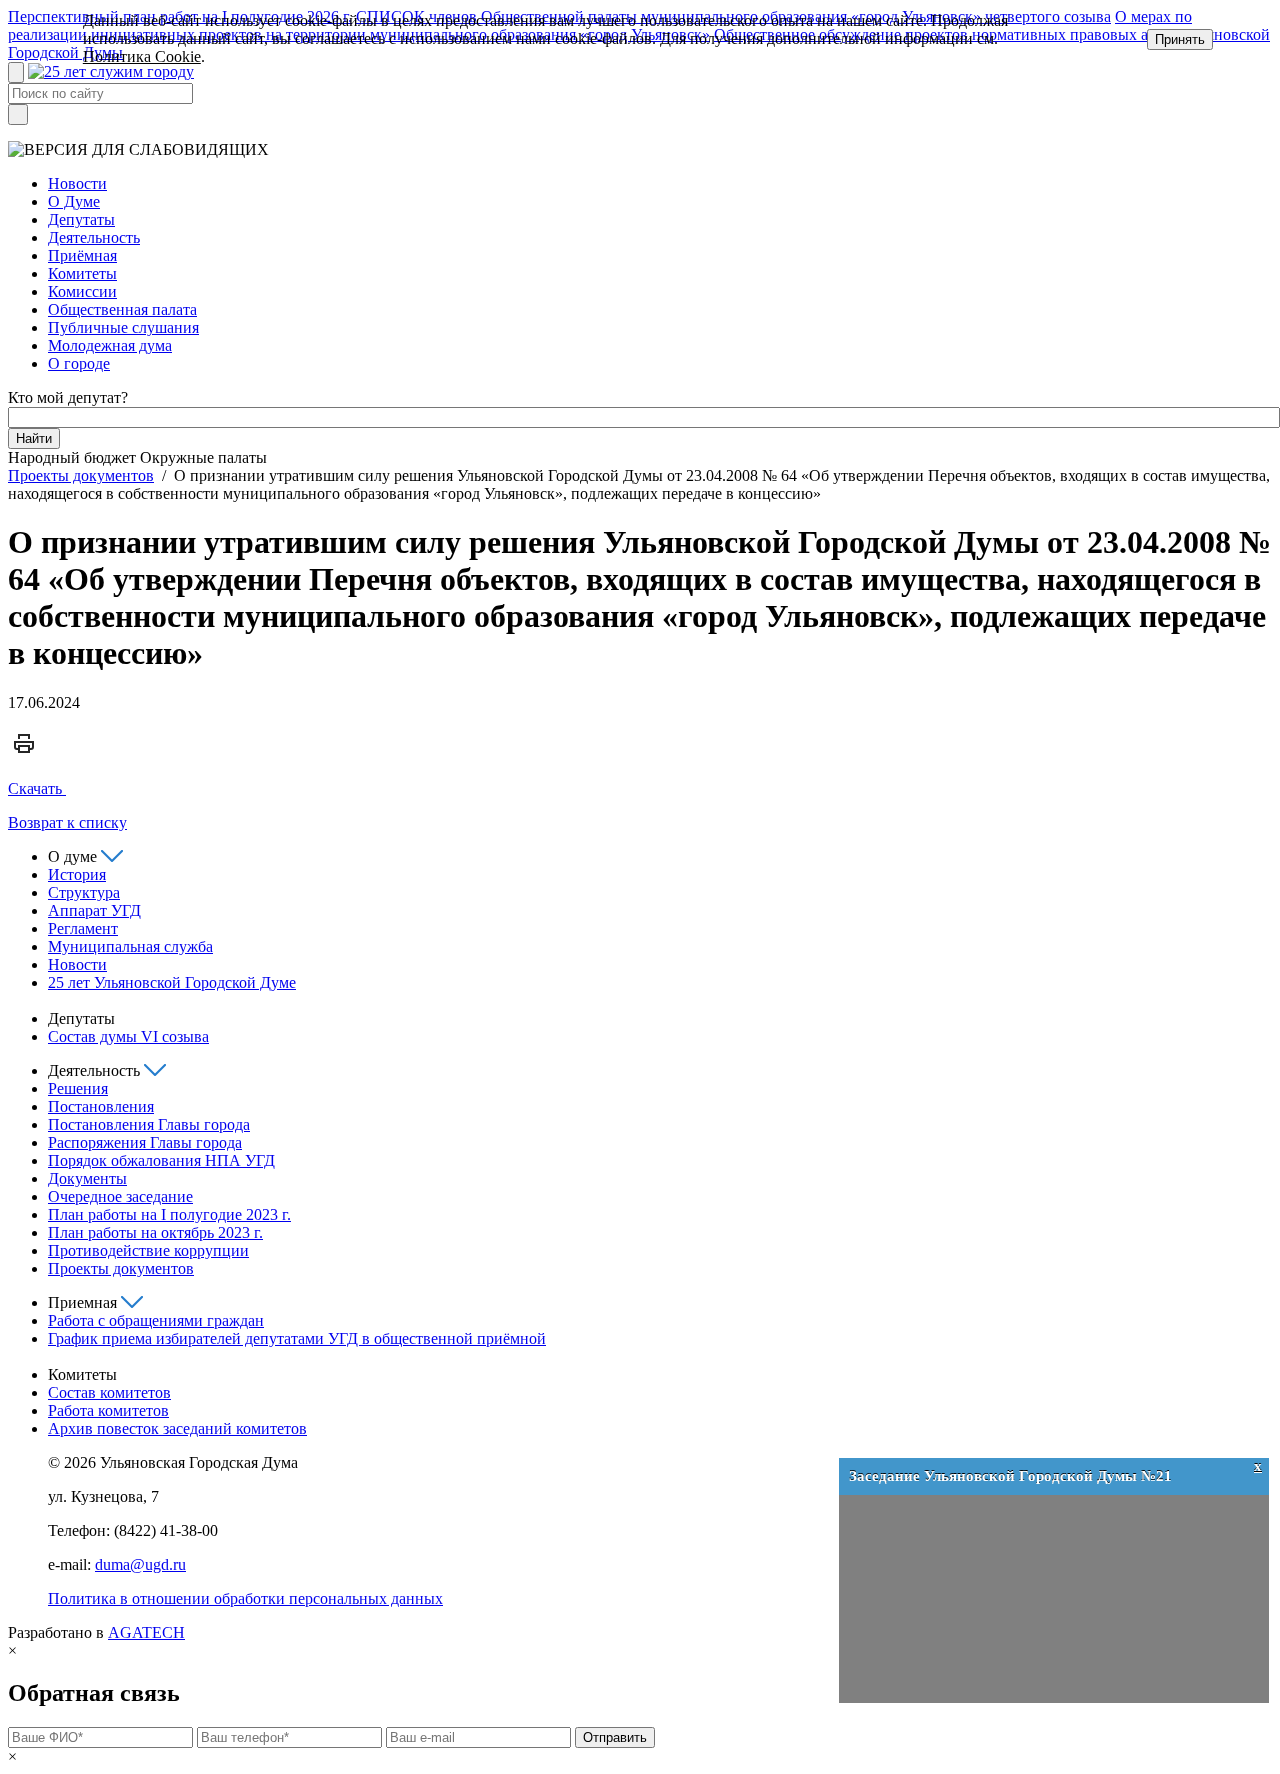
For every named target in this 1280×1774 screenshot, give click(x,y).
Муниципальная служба (130, 946)
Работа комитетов (108, 1410)
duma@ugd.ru (140, 1564)
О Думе (74, 201)
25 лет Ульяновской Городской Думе (172, 982)
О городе (79, 363)
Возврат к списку (67, 822)
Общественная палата (122, 309)
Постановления (101, 1106)
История (77, 874)
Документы (87, 1178)
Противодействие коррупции (148, 1250)
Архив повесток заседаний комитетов (177, 1428)
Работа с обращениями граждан (156, 1320)
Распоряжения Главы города (145, 1142)
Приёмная (82, 255)
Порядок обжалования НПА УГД (161, 1160)
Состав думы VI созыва (128, 1036)
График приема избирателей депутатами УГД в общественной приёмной (297, 1338)
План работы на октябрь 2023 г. (155, 1232)
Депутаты (81, 219)
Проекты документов (81, 475)
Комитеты (82, 273)
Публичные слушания (123, 327)
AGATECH (146, 1632)
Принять (1180, 39)
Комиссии (82, 291)
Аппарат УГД (94, 910)
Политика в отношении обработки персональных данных (245, 1598)
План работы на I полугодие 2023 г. (169, 1214)
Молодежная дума (110, 345)
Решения (78, 1088)
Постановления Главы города (149, 1124)
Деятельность (94, 237)
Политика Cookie (142, 56)
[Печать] (24, 754)
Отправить (615, 1737)
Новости (77, 183)
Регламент (83, 928)
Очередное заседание (120, 1196)
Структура (84, 892)
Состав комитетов (109, 1392)
